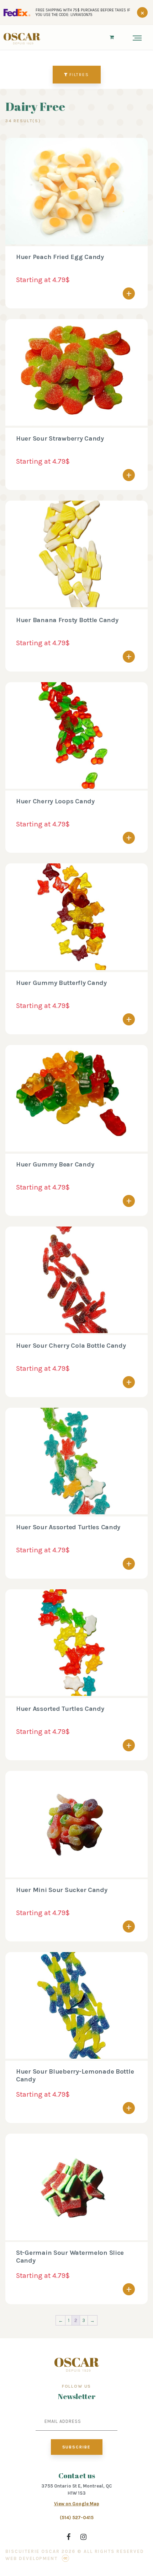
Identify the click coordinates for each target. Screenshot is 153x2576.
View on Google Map (77, 2504)
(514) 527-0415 (77, 2518)
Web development (31, 2558)
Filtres (79, 75)
